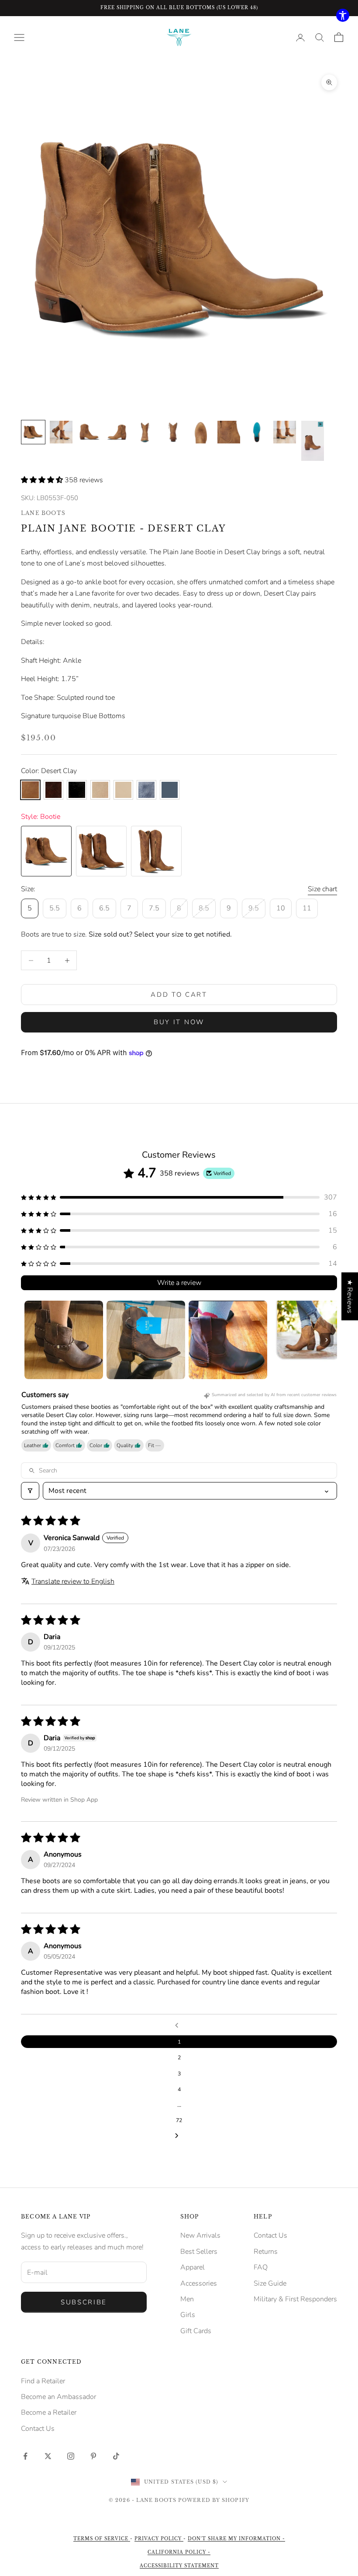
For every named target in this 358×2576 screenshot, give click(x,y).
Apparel (193, 2267)
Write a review (179, 1283)
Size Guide (270, 2283)
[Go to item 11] (313, 441)
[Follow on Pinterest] (93, 2456)
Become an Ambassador (59, 2397)
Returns (266, 2252)
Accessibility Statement (179, 2566)
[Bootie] (46, 851)
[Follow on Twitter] (48, 2456)
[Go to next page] (179, 2136)
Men (187, 2299)
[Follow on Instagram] (71, 2456)
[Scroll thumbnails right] (327, 1340)
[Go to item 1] (33, 432)
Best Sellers (199, 2252)
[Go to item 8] (229, 432)
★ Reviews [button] (350, 1296)
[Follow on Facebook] (25, 2456)
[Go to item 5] (145, 432)
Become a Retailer (49, 2412)
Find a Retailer (43, 2381)
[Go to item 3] (89, 432)
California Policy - (179, 2552)
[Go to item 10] (285, 432)
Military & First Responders (295, 2299)
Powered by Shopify (214, 2500)
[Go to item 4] (117, 432)
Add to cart (179, 995)
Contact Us (270, 2235)
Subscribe (84, 2302)
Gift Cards (196, 2331)
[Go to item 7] (201, 432)
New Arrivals (200, 2235)
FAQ (261, 2267)
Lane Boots (43, 513)
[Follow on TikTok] (116, 2456)
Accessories (199, 2283)
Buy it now (179, 1022)
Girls (188, 2315)
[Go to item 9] (257, 432)
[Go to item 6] (173, 432)
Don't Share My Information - (236, 2539)
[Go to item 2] (61, 432)
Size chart (322, 889)
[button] (43, 480)
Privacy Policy (159, 2539)
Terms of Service (102, 2539)
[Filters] (30, 1491)
